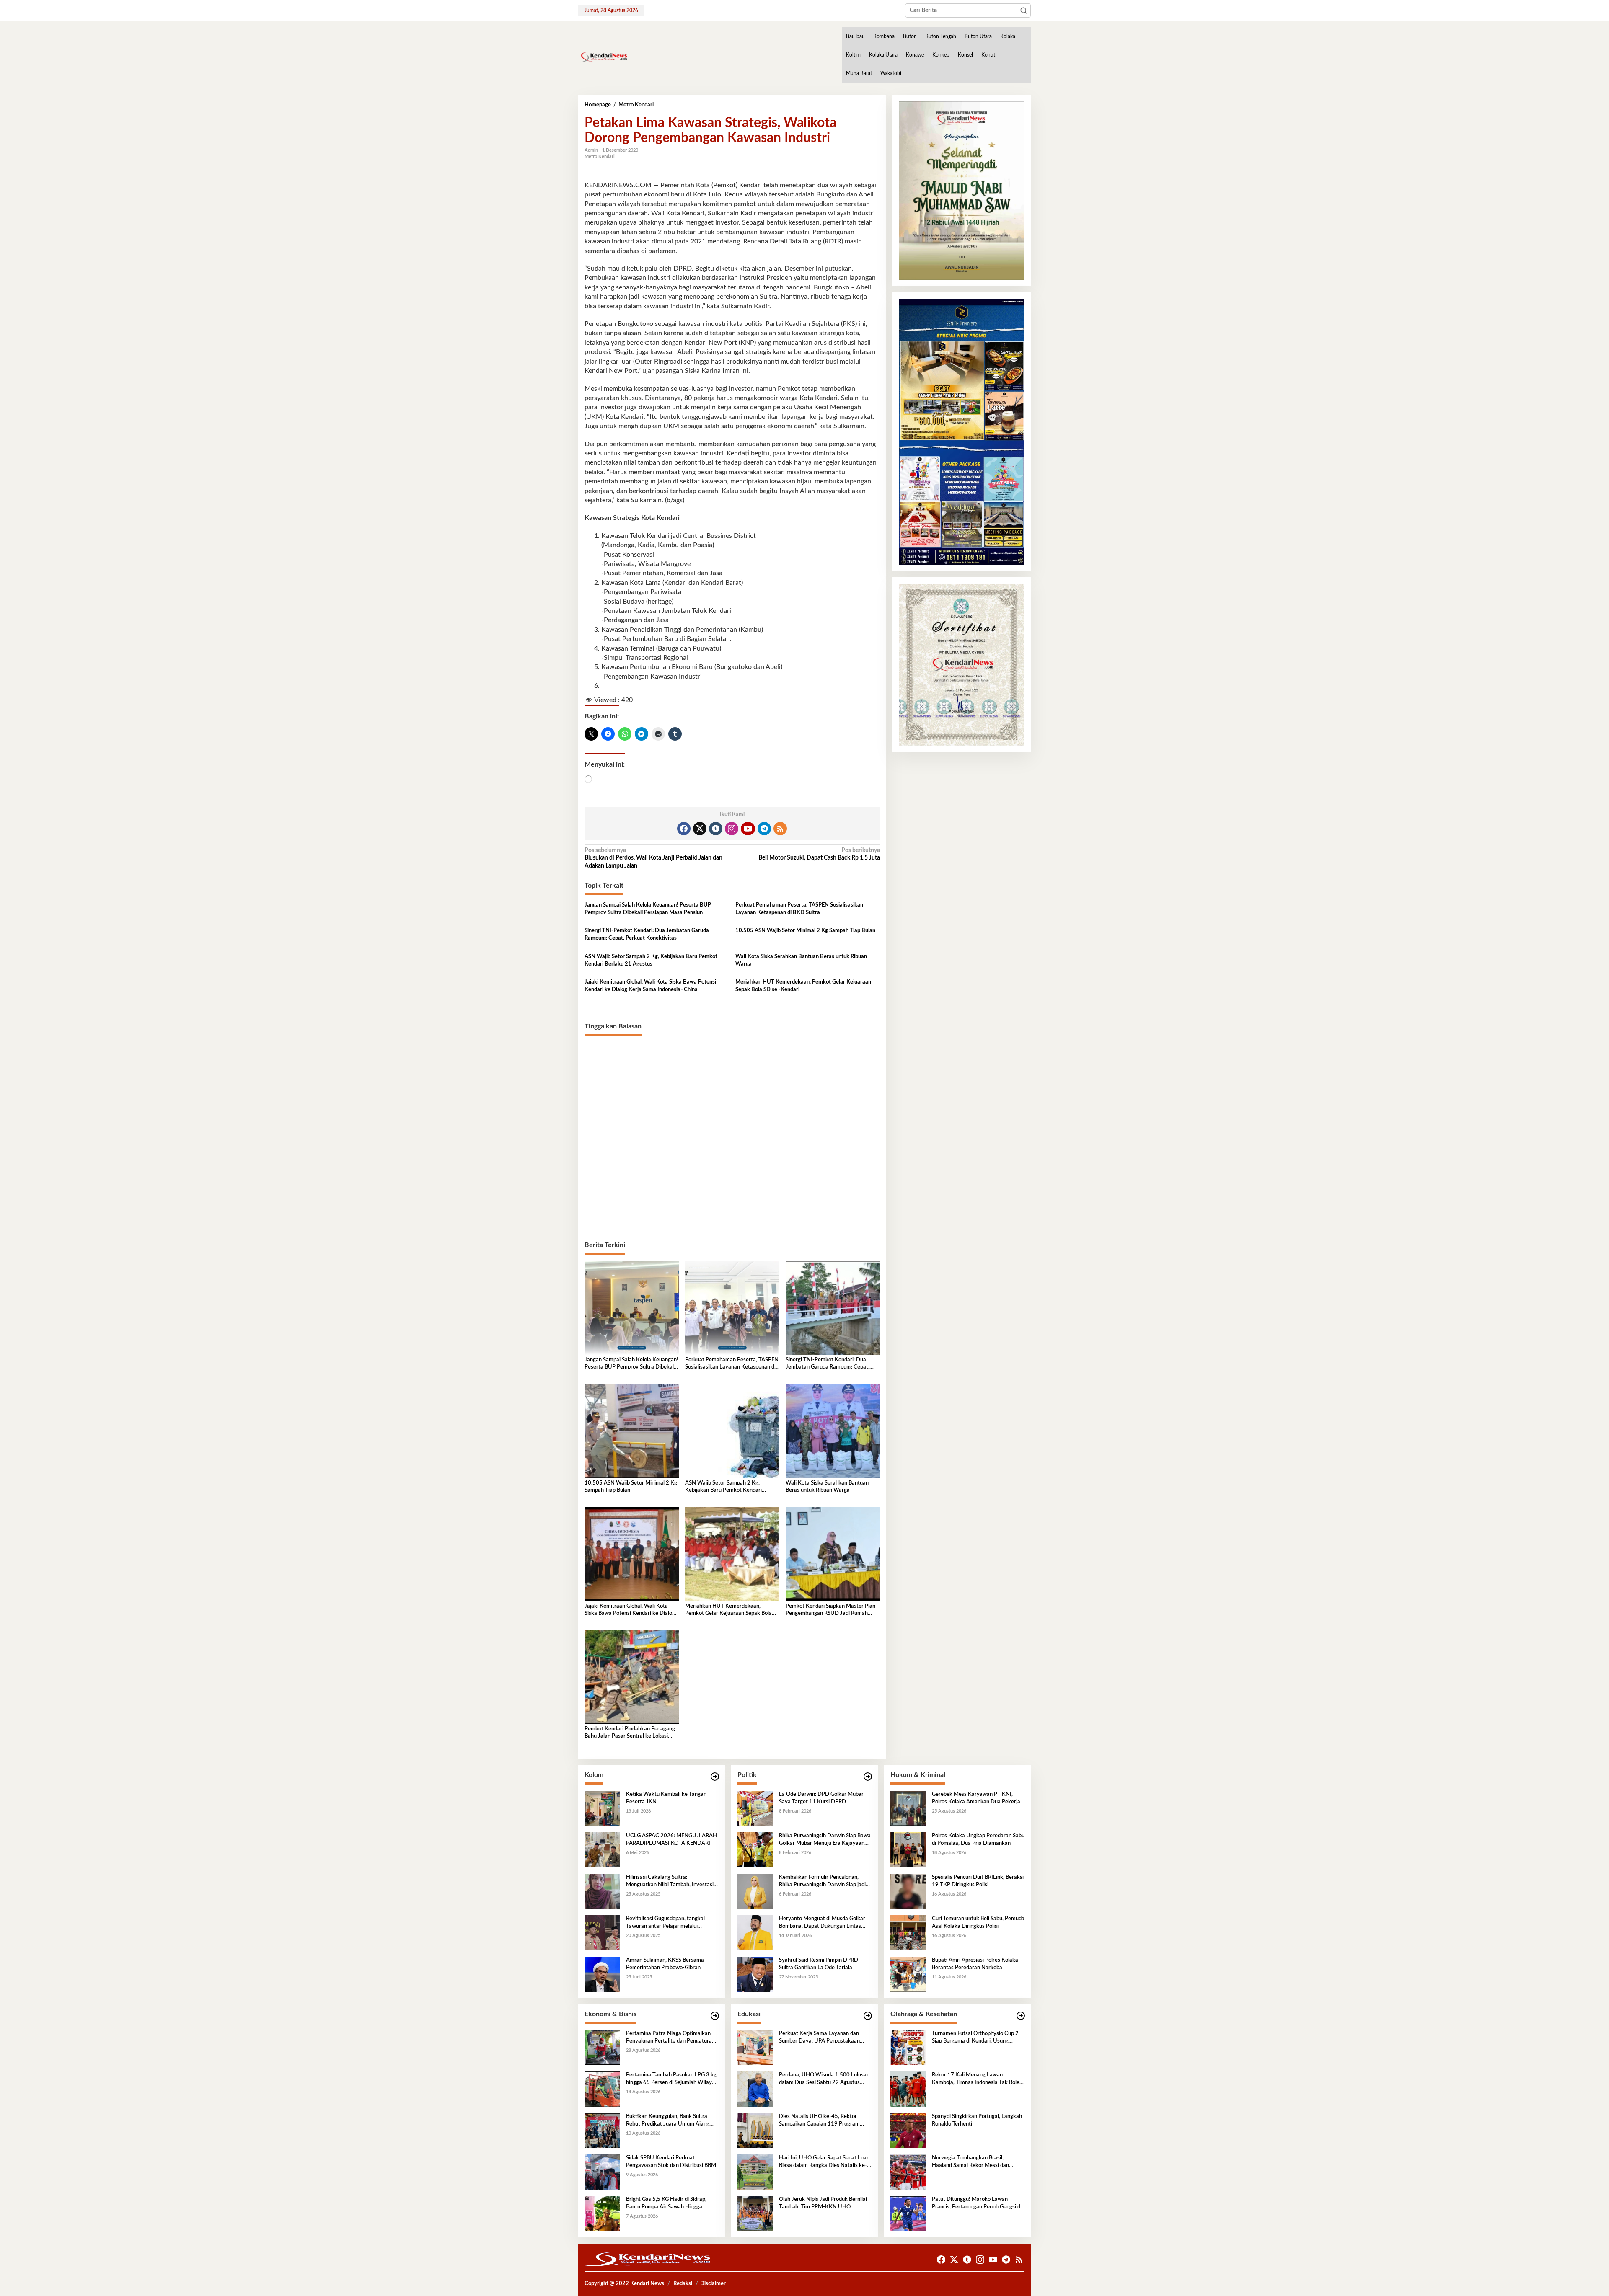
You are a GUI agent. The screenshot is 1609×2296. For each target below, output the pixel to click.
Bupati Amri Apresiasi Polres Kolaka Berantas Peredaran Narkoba (975, 1964)
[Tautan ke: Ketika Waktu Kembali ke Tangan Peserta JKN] (602, 1808)
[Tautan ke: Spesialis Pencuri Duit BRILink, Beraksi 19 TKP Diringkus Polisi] (908, 1891)
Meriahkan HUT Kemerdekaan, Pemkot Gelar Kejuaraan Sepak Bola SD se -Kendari (803, 986)
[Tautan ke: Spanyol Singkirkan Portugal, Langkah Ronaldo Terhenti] (908, 2131)
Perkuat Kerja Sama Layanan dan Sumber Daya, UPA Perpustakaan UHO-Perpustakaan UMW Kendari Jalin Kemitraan (821, 2038)
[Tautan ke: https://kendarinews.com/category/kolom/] (715, 1777)
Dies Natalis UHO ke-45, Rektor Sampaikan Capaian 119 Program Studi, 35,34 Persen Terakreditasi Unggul (819, 2121)
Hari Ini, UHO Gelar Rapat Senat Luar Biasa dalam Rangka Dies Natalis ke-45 (824, 2162)
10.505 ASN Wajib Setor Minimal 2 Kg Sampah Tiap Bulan (805, 931)
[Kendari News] (603, 57)
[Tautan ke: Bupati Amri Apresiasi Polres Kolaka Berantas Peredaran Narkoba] (908, 1974)
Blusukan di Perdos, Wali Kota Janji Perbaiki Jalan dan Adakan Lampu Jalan (653, 858)
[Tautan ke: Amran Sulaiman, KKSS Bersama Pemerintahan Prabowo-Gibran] (602, 1974)
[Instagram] (732, 829)
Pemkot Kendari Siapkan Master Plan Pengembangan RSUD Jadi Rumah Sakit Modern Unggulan (830, 1610)
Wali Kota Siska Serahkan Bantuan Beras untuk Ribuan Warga (801, 960)
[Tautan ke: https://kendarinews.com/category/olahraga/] (1021, 2016)
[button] (1024, 10)
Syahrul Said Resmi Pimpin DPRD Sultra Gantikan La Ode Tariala (819, 1964)
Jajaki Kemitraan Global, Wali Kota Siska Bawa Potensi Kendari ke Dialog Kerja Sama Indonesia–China (650, 986)
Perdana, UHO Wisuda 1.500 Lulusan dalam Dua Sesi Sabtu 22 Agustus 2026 (824, 2079)
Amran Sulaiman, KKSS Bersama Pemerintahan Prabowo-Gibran (665, 1964)
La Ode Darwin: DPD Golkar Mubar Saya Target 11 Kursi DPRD (821, 1798)
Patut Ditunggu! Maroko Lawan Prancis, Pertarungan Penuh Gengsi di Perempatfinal (977, 2204)
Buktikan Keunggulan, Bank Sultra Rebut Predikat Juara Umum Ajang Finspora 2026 (668, 2121)
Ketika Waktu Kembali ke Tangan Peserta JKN (666, 1798)
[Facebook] (684, 829)
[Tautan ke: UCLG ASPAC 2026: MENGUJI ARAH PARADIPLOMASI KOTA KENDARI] (602, 1850)
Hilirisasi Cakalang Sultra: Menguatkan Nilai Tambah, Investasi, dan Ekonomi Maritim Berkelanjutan (670, 1882)
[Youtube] (748, 829)
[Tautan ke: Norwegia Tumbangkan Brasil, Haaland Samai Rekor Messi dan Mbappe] (908, 2172)
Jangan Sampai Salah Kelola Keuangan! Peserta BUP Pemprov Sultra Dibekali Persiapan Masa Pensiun (648, 909)
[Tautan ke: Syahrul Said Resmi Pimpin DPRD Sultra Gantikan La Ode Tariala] (755, 1974)
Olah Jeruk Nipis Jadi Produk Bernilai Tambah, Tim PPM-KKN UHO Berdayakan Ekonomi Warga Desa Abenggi (823, 2204)
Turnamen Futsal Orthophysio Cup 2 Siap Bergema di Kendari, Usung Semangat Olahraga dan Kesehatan (975, 2038)
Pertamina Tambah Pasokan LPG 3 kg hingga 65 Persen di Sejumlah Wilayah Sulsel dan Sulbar (672, 2079)
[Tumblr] (716, 829)
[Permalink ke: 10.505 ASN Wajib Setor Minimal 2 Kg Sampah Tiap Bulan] (632, 1431)
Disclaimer (713, 2284)
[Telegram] (764, 829)
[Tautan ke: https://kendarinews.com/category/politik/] (868, 1777)
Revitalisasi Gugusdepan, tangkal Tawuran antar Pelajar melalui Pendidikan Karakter (665, 1923)
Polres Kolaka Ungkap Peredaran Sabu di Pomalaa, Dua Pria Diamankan (978, 1840)
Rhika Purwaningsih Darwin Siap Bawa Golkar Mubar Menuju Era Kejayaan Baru (825, 1840)
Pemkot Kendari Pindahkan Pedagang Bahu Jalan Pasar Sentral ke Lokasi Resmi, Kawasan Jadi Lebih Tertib (630, 1733)
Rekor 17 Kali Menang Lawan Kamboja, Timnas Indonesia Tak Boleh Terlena (977, 2079)
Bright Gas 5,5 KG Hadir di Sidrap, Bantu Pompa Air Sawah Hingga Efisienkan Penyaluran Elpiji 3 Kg (666, 2204)
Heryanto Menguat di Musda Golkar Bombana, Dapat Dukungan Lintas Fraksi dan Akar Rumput (822, 1923)
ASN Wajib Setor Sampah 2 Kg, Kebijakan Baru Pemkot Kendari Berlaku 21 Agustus (651, 960)
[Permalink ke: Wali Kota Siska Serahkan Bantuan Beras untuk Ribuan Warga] (833, 1431)
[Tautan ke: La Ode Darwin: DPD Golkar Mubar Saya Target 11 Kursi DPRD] (755, 1808)
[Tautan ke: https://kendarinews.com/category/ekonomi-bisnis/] (715, 2016)
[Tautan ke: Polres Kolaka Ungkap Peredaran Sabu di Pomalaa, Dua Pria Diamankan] (908, 1850)
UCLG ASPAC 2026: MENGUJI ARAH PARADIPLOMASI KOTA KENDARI (671, 1840)
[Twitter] (700, 829)
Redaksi (683, 2284)
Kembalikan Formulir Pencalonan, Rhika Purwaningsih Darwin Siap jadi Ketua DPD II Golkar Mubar (822, 1882)
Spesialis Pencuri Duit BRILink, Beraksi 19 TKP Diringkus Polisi (978, 1881)
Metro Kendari (600, 156)
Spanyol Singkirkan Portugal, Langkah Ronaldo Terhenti (977, 2120)
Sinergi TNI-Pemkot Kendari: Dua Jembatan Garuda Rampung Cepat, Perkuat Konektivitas (647, 934)
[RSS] (780, 829)
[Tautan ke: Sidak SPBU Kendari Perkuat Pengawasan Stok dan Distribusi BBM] (602, 2172)
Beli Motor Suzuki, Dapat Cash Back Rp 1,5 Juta (819, 854)
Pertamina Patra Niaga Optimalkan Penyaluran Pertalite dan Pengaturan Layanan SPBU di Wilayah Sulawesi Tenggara (670, 2038)
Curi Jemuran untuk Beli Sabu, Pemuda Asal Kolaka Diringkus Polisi (978, 1923)
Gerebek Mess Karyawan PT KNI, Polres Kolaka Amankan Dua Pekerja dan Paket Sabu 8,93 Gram (976, 1799)
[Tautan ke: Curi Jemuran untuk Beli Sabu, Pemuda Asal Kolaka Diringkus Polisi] (908, 1933)
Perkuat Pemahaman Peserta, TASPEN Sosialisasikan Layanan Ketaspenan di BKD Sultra (799, 909)
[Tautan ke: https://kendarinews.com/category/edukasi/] (868, 2016)
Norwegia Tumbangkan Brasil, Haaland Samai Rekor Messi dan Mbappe (970, 2162)
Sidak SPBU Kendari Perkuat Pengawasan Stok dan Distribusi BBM (671, 2162)
